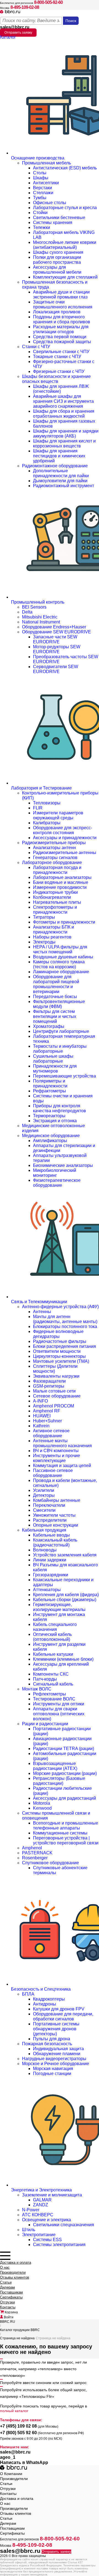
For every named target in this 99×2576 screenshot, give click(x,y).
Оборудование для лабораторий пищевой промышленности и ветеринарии (56, 984)
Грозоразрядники (51, 1575)
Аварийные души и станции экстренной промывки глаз (61, 294)
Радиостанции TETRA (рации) (64, 1749)
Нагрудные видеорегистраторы (54, 2059)
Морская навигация (53, 2069)
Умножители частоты (54, 1515)
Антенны (42, 1312)
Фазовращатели (49, 1381)
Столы (40, 173)
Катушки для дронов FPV (59, 2009)
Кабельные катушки (53, 1654)
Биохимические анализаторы (63, 1165)
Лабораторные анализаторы (62, 877)
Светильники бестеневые (59, 218)
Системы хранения (53, 222)
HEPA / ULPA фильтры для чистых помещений (60, 949)
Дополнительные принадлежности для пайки (61, 473)
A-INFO (40, 1401)
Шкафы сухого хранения (58, 252)
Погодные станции (52, 2074)
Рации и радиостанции (45, 1724)
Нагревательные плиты (57, 902)
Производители (13, 2272)
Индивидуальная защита (58, 2049)
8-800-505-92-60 (48, 2)
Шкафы (41, 178)
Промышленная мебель (46, 163)
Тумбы (40, 198)
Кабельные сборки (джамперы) (65, 1600)
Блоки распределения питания (64, 1346)
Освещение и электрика (46, 2220)
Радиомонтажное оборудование (55, 466)
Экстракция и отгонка (55, 1121)
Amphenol (32, 1848)
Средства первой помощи (60, 337)
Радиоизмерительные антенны (65, 853)
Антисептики (46, 183)
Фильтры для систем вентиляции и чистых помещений (55, 1016)
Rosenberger (35, 1858)
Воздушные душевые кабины (63, 957)
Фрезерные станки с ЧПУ (59, 371)
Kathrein (41, 1426)
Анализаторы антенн (54, 848)
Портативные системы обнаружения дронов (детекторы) (56, 2029)
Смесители (44, 1510)
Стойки (40, 213)
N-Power (31, 2210)
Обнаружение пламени (57, 2054)
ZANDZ (41, 2205)
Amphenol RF (47, 1411)
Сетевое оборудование (57, 1396)
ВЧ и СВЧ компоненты (56, 1451)
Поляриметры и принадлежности (50, 1083)
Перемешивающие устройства (64, 1076)
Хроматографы (49, 1026)
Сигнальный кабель (53, 1684)
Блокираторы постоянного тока (65, 1326)
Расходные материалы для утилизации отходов (61, 329)
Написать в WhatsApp (24, 2462)
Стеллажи (43, 193)
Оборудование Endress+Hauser (54, 627)
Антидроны (45, 2004)
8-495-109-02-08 (25, 7)
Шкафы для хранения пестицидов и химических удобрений (59, 456)
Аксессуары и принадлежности (65, 838)
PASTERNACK (37, 1853)
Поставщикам (11, 2292)
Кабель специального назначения (55, 1627)
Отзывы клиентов (15, 2277)
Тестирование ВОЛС (54, 1699)
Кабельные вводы (51, 1535)
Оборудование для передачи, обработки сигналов (63, 2016)
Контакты (8, 2307)
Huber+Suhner (47, 1421)
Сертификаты (11, 2297)
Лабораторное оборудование (52, 862)
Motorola (42, 1803)
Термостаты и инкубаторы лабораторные (60, 1049)
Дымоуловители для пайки (60, 481)
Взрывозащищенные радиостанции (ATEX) (55, 1766)
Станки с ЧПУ (36, 347)
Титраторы (44, 917)
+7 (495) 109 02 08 (18, 2426)
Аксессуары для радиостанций (64, 1798)
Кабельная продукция (44, 1530)
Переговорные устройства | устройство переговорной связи (66, 1840)
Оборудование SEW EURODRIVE (57, 632)
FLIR (38, 808)
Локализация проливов (57, 312)
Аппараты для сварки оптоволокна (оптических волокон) (59, 1714)
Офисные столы (50, 203)
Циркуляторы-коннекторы (59, 1356)
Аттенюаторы (47, 1590)
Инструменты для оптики (59, 1704)
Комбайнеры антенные (57, 1500)
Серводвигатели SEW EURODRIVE (56, 669)
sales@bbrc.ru (15, 27)
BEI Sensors (34, 607)
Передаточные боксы (55, 997)
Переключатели (49, 1505)
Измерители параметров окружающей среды (58, 815)
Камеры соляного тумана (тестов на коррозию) (59, 964)
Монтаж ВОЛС (37, 1689)
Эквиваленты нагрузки (56, 1376)
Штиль (29, 2230)
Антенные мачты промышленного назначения (62, 1443)
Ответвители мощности (57, 1351)
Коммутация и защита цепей (62, 1466)
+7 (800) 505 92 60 (18, 2433)
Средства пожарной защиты (62, 342)
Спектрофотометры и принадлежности (55, 910)
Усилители (44, 1490)
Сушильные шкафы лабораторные (53, 1059)
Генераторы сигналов (55, 858)
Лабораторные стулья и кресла (65, 208)
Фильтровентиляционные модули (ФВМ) (59, 1004)
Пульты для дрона (52, 2039)
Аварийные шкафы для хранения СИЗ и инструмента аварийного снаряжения (63, 401)
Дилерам (7, 2287)
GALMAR (42, 2200)
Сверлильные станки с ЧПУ (61, 352)
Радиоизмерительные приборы (54, 843)
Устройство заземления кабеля (65, 1555)
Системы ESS (47, 2240)
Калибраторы (47, 823)
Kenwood (42, 1808)
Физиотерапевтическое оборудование (57, 1183)
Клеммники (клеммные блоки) (63, 1659)
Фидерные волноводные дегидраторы (58, 1334)
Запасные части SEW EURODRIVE (55, 639)
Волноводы (45, 1550)
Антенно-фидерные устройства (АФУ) (60, 1307)
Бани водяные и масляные (61, 882)
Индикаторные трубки (55, 892)
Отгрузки (7, 2302)
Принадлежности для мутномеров (55, 1069)
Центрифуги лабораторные (61, 1031)
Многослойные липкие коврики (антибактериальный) (65, 245)
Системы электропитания (59, 2245)
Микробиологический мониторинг (55, 1173)
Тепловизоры (47, 803)
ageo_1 (8, 2457)
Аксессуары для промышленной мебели (57, 270)
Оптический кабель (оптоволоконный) (52, 1637)
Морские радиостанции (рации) (65, 1773)
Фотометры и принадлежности (64, 922)
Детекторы (44, 1495)
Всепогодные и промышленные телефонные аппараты (66, 1826)
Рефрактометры (50, 1091)
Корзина (11, 2312)
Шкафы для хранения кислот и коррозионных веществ (64, 443)
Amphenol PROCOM (53, 1406)
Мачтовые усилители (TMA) (61, 1361)
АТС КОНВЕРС (38, 2215)
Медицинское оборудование (51, 1136)
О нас (5, 2267)
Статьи (6, 2282)
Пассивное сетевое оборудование (53, 1473)
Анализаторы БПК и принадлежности (53, 930)
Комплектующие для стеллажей (65, 277)
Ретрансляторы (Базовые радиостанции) (59, 1781)
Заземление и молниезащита (52, 2195)
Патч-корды (45, 1679)
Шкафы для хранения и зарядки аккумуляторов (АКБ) (66, 434)
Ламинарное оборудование (61, 972)
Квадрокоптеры (49, 1999)
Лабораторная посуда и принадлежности (57, 870)
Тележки (42, 227)
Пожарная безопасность (47, 2044)
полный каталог (14, 2411)
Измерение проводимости (60, 887)
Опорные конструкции (56, 1525)
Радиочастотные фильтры (60, 1341)
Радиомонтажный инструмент (64, 486)
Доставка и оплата (16, 2262)
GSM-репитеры (49, 1386)
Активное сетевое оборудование (51, 1433)
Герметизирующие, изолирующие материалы (59, 1607)
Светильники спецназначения (64, 2225)
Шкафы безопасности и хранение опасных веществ (56, 379)
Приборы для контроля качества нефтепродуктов (60, 1108)
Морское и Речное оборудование (56, 2064)
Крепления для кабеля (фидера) (66, 1595)
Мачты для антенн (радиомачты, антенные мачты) (65, 1319)
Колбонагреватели (52, 897)
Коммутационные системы (60, 1833)
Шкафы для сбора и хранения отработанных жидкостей (64, 414)
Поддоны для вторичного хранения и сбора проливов (62, 319)
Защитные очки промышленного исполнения (63, 304)
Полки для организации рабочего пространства (57, 260)
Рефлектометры (50, 1694)
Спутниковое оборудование (50, 1863)
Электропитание (39, 2235)
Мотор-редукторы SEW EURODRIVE (57, 649)
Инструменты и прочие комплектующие (57, 1458)
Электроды (44, 942)
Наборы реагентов (52, 937)
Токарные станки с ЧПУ (57, 357)
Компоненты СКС (51, 1674)
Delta (27, 612)
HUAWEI (42, 1416)
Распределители (50, 1520)
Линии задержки (50, 1560)
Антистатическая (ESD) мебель (65, 168)
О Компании (11, 2474)
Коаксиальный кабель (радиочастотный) (55, 1542)
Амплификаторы (50, 1141)
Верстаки (42, 188)
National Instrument (41, 622)
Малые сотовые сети (54, 1391)
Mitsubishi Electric (40, 617)
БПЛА (28, 1994)
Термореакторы (49, 1116)
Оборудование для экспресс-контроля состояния (63, 830)
